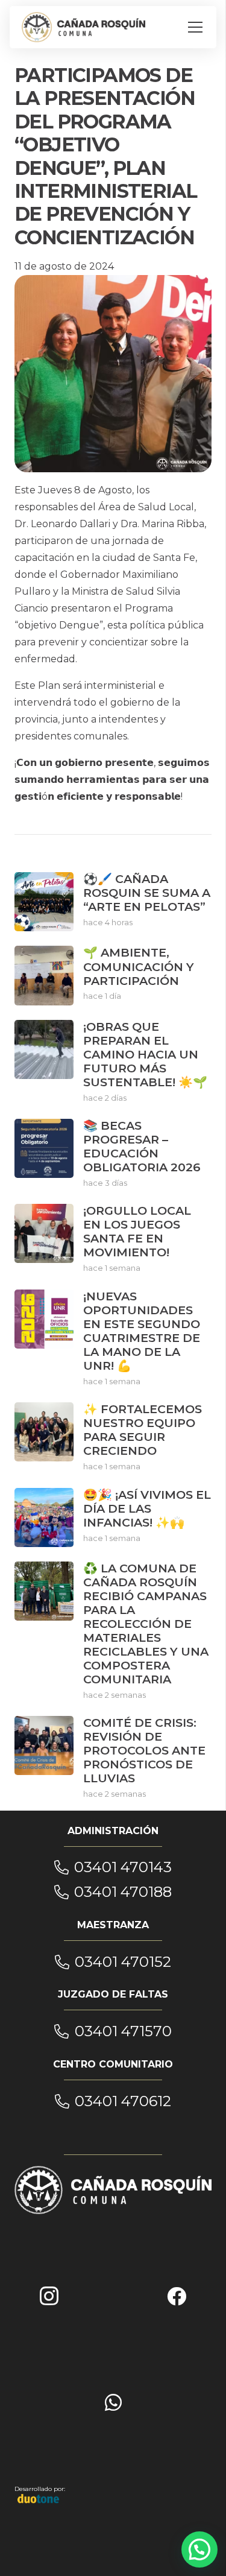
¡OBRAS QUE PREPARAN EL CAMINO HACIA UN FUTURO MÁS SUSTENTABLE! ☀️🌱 (145, 1054)
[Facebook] (177, 2296)
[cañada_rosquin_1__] (83, 27)
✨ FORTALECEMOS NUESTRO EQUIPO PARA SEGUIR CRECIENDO (143, 1430)
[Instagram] (49, 2296)
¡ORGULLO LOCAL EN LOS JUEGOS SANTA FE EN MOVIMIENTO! (137, 1231)
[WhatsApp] (113, 2402)
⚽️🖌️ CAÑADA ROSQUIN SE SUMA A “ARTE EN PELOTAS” (147, 893)
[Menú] (195, 27)
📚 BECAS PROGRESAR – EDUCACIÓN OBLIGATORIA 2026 (142, 1146)
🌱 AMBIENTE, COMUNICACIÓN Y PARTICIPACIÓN (139, 966)
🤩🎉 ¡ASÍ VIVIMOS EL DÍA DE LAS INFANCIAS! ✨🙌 (147, 1508)
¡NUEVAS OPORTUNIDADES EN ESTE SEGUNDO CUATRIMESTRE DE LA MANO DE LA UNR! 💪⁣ (142, 1331)
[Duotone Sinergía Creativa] (39, 2498)
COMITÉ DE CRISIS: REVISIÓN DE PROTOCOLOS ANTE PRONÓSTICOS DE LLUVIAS (144, 1750)
